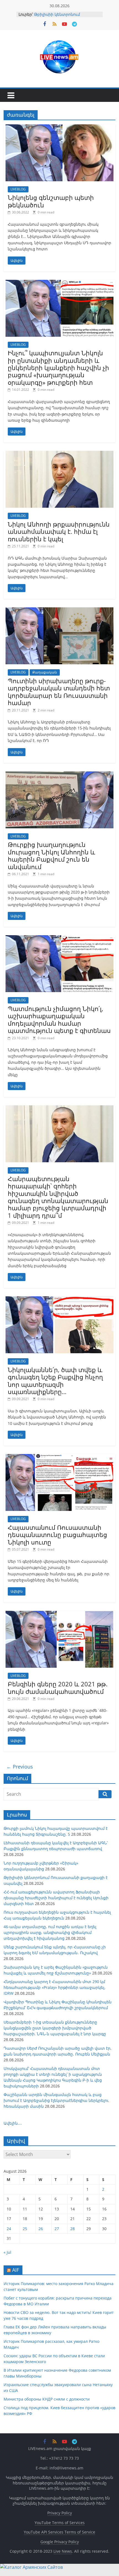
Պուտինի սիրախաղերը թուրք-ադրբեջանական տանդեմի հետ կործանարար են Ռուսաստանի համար (59, 692)
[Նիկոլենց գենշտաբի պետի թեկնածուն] (59, 128)
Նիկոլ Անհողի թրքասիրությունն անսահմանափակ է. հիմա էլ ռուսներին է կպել (59, 531)
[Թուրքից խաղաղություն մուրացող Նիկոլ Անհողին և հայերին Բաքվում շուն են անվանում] (59, 775)
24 (9, 2229)
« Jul (7, 2252)
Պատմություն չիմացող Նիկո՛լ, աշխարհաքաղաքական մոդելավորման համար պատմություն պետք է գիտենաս (59, 1019)
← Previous (20, 1767)
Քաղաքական (45, 672)
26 (41, 2229)
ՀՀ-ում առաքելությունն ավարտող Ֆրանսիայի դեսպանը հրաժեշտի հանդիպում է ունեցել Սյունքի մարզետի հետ (56, 1898)
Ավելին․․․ (13, 2123)
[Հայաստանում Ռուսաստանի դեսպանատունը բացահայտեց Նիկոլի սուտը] (59, 1457)
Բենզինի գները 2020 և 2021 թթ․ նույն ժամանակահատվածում (58, 1687)
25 (25, 2229)
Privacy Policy (60, 2513)
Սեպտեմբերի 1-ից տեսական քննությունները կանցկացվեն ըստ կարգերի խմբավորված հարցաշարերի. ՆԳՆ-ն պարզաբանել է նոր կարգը (55, 2028)
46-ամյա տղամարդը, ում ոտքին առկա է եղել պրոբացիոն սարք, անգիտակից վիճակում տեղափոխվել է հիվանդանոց (50, 1932)
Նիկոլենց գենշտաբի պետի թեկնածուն (51, 201)
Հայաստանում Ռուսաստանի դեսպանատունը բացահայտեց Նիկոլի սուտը (57, 1535)
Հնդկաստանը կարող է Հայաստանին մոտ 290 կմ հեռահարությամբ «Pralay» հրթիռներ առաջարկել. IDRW (55, 1987)
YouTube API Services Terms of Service (59, 2532)
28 (73, 2229)
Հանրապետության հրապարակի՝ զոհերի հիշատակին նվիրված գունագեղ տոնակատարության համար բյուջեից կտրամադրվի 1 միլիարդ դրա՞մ (58, 1197)
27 (57, 2229)
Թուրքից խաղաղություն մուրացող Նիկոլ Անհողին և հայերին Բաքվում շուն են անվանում (51, 855)
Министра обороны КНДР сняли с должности (47, 2399)
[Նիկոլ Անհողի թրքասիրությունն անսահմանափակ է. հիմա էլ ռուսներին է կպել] (59, 454)
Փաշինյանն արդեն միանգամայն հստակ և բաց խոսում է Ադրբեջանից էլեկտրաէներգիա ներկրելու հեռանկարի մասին (56, 2100)
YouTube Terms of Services (60, 2523)
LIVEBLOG (18, 189)
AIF (16, 2270)
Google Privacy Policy (60, 2542)
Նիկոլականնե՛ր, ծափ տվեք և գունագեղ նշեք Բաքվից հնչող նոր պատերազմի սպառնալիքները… (55, 1381)
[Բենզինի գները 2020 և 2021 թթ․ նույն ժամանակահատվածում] (59, 1614)
